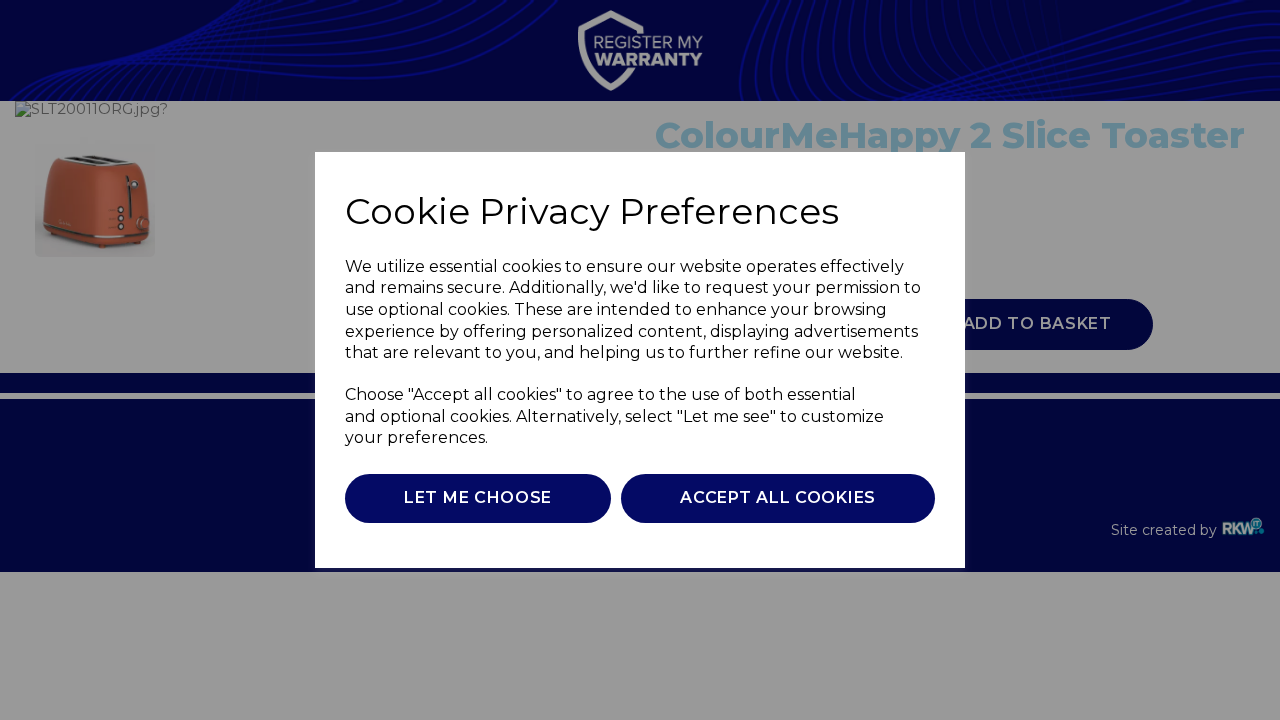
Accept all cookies (778, 497)
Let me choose (478, 497)
